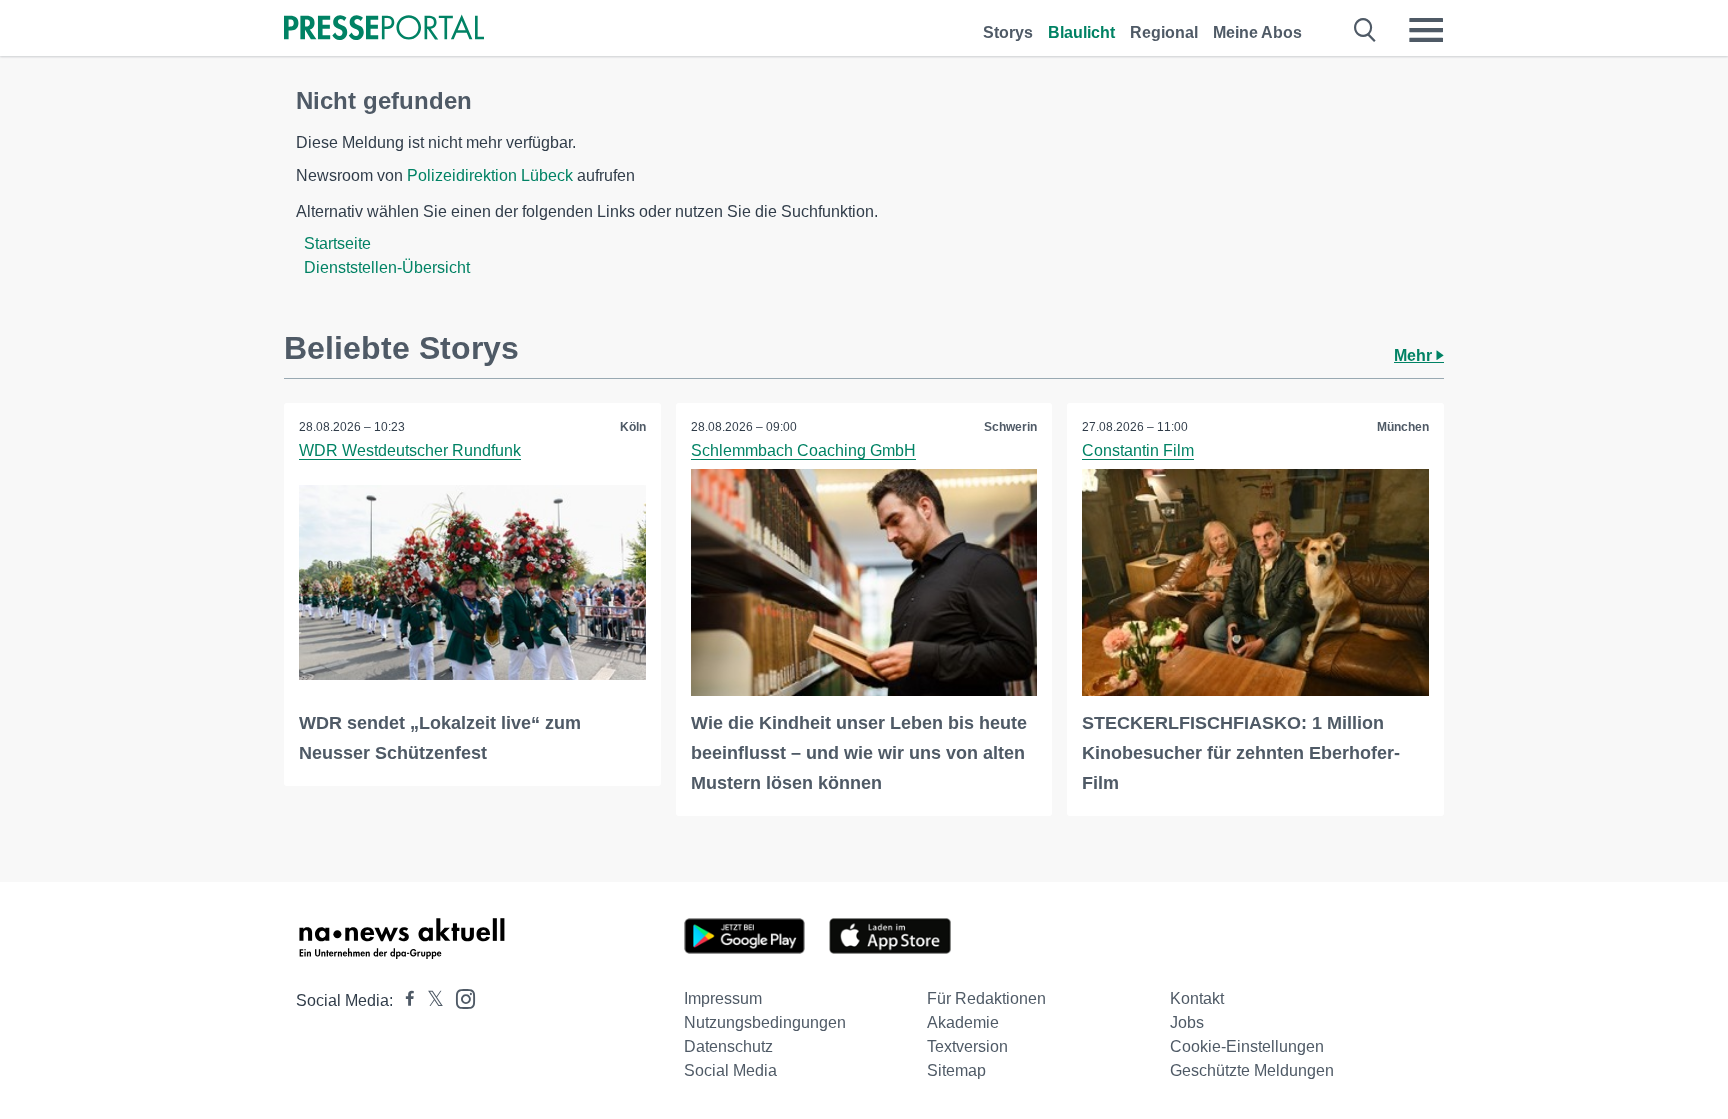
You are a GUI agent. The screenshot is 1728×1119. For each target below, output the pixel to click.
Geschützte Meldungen (1252, 1070)
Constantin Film (1138, 450)
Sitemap (956, 1070)
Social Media (730, 1070)
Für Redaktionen (986, 998)
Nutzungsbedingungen (765, 1022)
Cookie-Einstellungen (1247, 1046)
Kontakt (1197, 998)
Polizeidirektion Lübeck (490, 175)
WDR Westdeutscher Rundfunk (410, 450)
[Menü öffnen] (1426, 30)
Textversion (967, 1046)
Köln (633, 427)
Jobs (1187, 1022)
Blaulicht (1081, 32)
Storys (1008, 32)
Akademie (963, 1022)
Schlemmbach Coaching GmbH (803, 450)
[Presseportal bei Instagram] (459, 997)
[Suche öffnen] (1365, 30)
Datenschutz (728, 1046)
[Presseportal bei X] (429, 1000)
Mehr (1415, 355)
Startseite (337, 243)
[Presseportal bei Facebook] (404, 1000)
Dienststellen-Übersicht (387, 267)
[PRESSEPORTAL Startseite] (384, 29)
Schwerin (1010, 427)
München (1403, 427)
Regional (1164, 32)
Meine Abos (1257, 32)
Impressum (723, 998)
